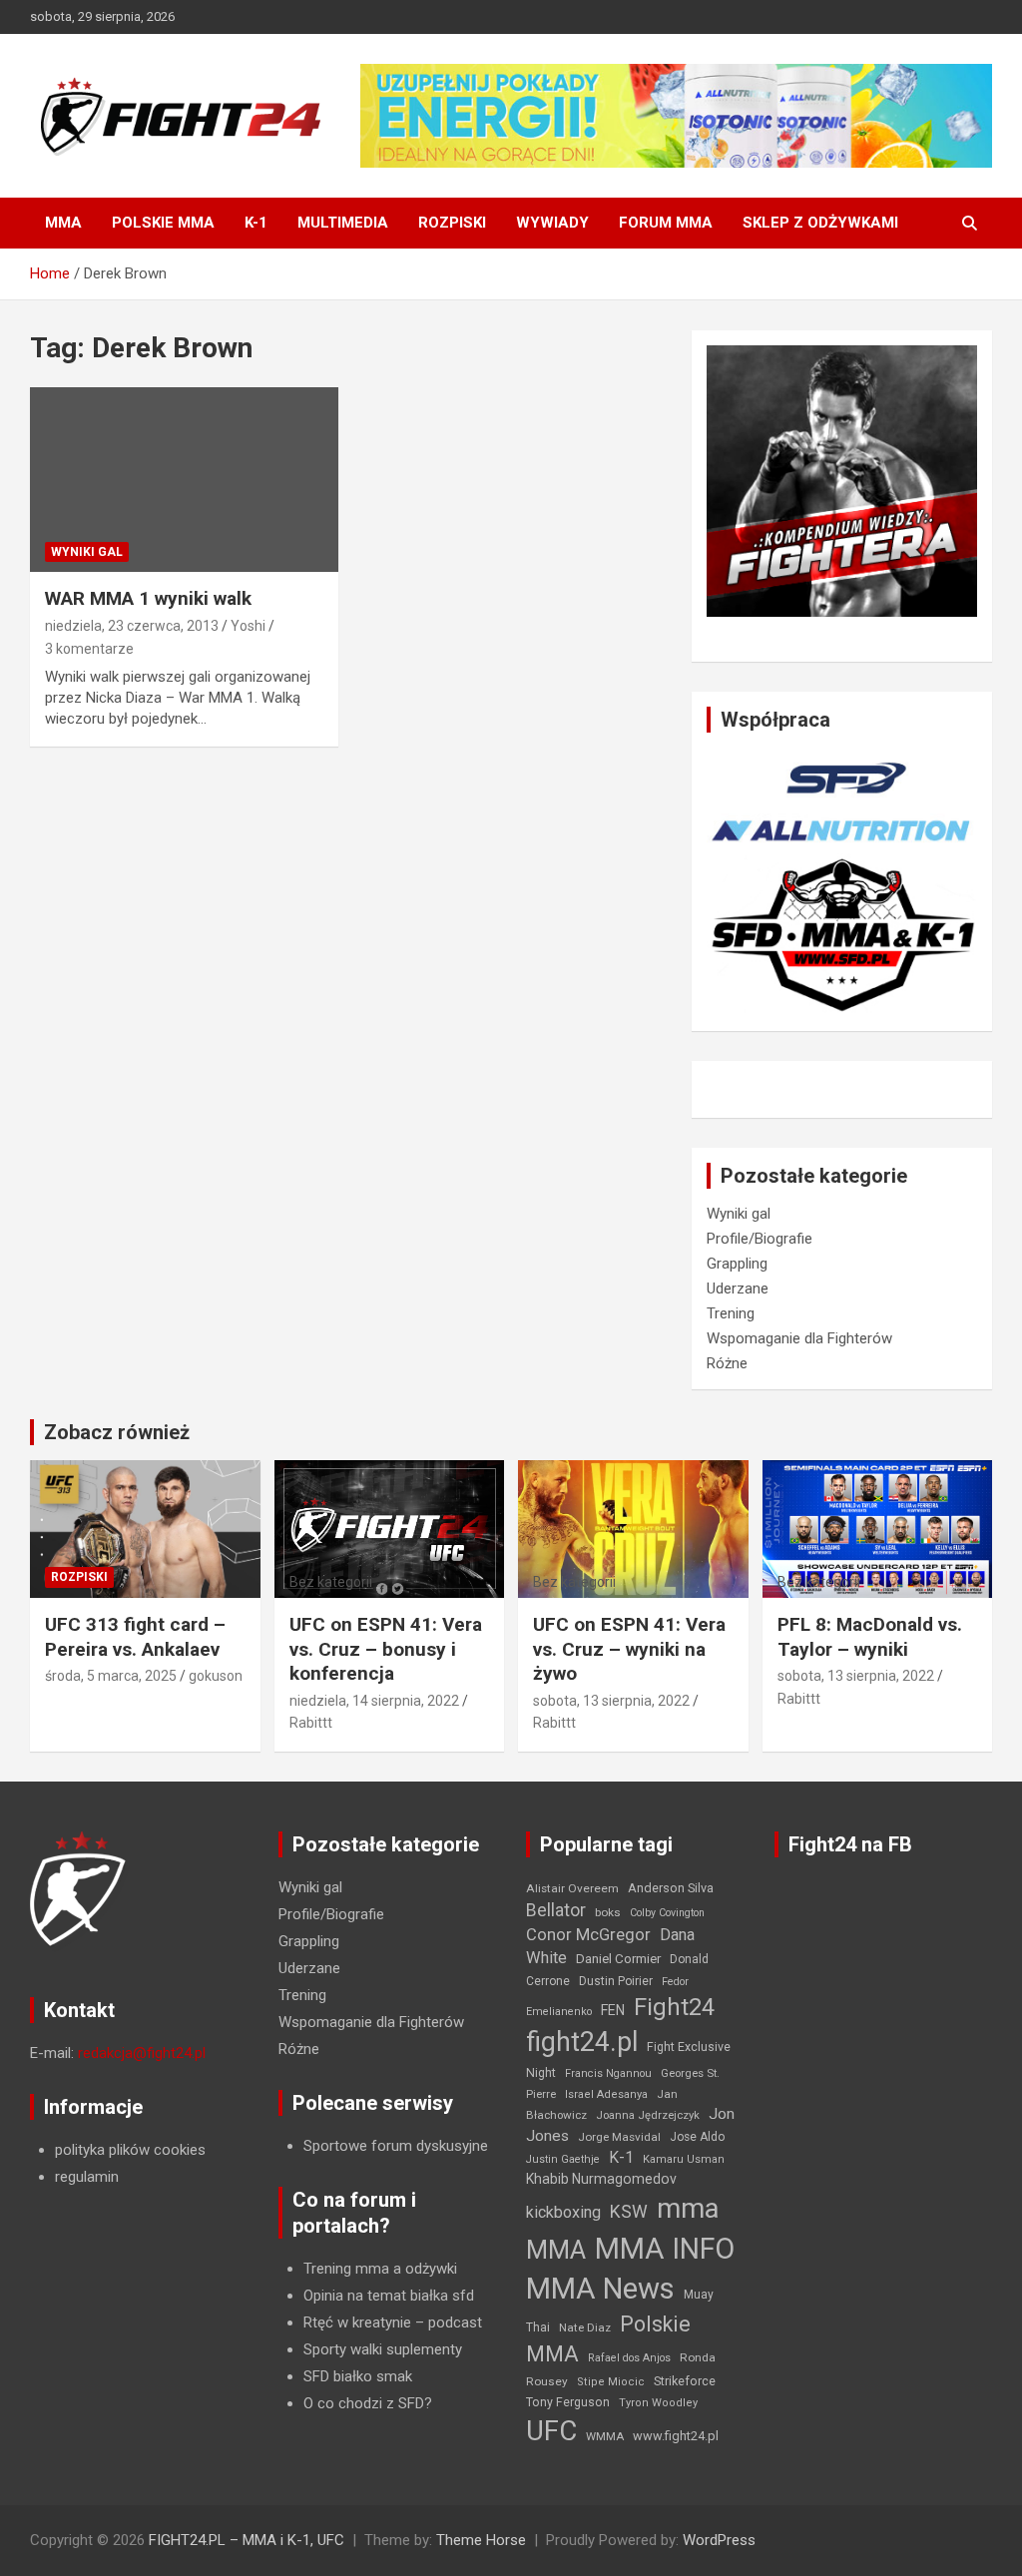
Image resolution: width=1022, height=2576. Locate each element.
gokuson (216, 1676)
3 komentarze (89, 649)
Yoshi (248, 626)
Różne (727, 1363)
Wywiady (552, 223)
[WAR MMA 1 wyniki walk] (184, 480)
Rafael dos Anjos (629, 2358)
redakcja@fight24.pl (142, 2053)
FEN (613, 2010)
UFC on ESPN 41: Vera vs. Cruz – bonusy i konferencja (386, 1649)
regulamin (87, 2177)
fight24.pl (582, 2042)
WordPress (719, 2540)
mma (688, 2209)
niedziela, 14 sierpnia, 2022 (374, 1701)
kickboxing (563, 2212)
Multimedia (343, 223)
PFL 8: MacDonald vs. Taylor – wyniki (870, 1637)
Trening (731, 1313)
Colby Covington (667, 1913)
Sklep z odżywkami (820, 223)
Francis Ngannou (608, 2073)
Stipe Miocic (611, 2382)
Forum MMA (666, 223)
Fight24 (674, 2007)
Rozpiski (452, 223)
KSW (629, 2212)
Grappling (737, 1264)
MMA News (600, 2289)
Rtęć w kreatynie (357, 2322)
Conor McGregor (588, 1935)
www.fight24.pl (676, 2436)
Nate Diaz (585, 2327)
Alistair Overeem (572, 1888)
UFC (551, 2431)
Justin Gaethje (563, 2159)
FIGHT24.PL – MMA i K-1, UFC (247, 2540)
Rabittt (311, 1723)
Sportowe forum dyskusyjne (396, 2146)
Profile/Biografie (760, 1239)
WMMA (605, 2436)
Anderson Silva (671, 1888)
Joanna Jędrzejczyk (648, 2115)
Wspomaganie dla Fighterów (799, 1338)
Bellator (556, 1910)
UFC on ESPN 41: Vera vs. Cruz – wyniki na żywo (629, 1649)
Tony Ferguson (568, 2402)
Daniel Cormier (618, 1959)
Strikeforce (685, 2381)
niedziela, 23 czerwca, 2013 (132, 626)
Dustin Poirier (616, 1981)
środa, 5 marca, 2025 (111, 1676)
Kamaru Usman (684, 2159)
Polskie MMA (163, 223)
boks (608, 1912)
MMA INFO (665, 2249)
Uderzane (738, 1288)
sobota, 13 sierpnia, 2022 (611, 1701)
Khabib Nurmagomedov (601, 2179)
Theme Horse (481, 2540)
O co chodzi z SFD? (368, 2403)
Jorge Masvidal (619, 2137)
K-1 (256, 223)
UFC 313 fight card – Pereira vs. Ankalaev (135, 1637)
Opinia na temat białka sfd (389, 2296)
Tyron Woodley (658, 2403)
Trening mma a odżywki (380, 2269)
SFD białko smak (358, 2376)
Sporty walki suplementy (383, 2349)
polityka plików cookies (130, 2150)
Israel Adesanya (606, 2094)
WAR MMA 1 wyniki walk (148, 598)
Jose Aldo (697, 2137)
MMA (63, 223)
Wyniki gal (87, 552)
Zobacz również (117, 1432)
